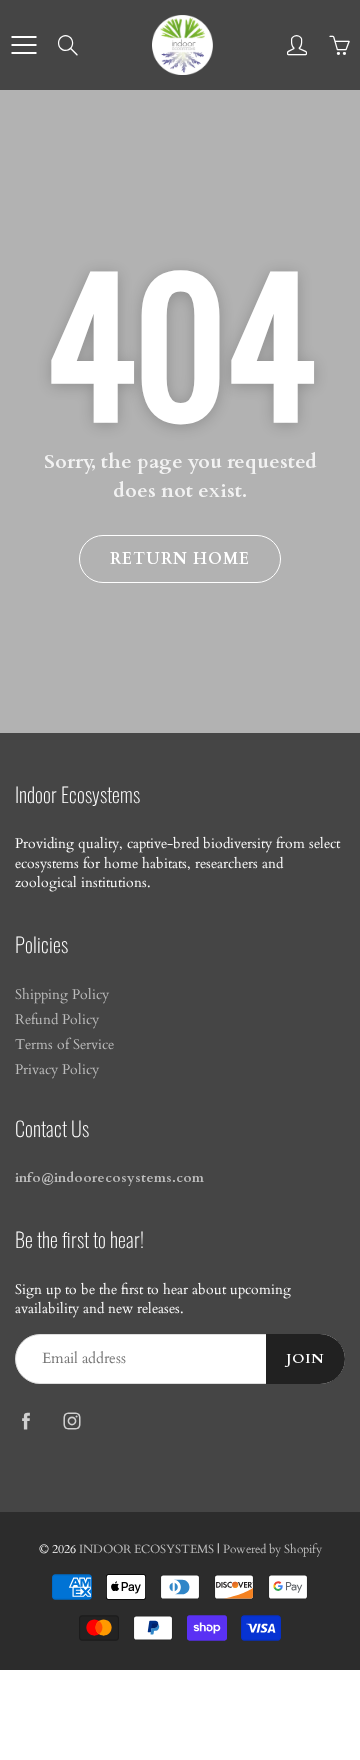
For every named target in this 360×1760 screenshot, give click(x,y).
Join (305, 1359)
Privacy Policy (57, 1070)
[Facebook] (25, 1421)
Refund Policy (57, 1020)
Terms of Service (64, 1045)
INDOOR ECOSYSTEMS (146, 1549)
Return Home (180, 559)
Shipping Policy (62, 995)
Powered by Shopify (272, 1549)
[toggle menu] (23, 45)
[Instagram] (71, 1421)
